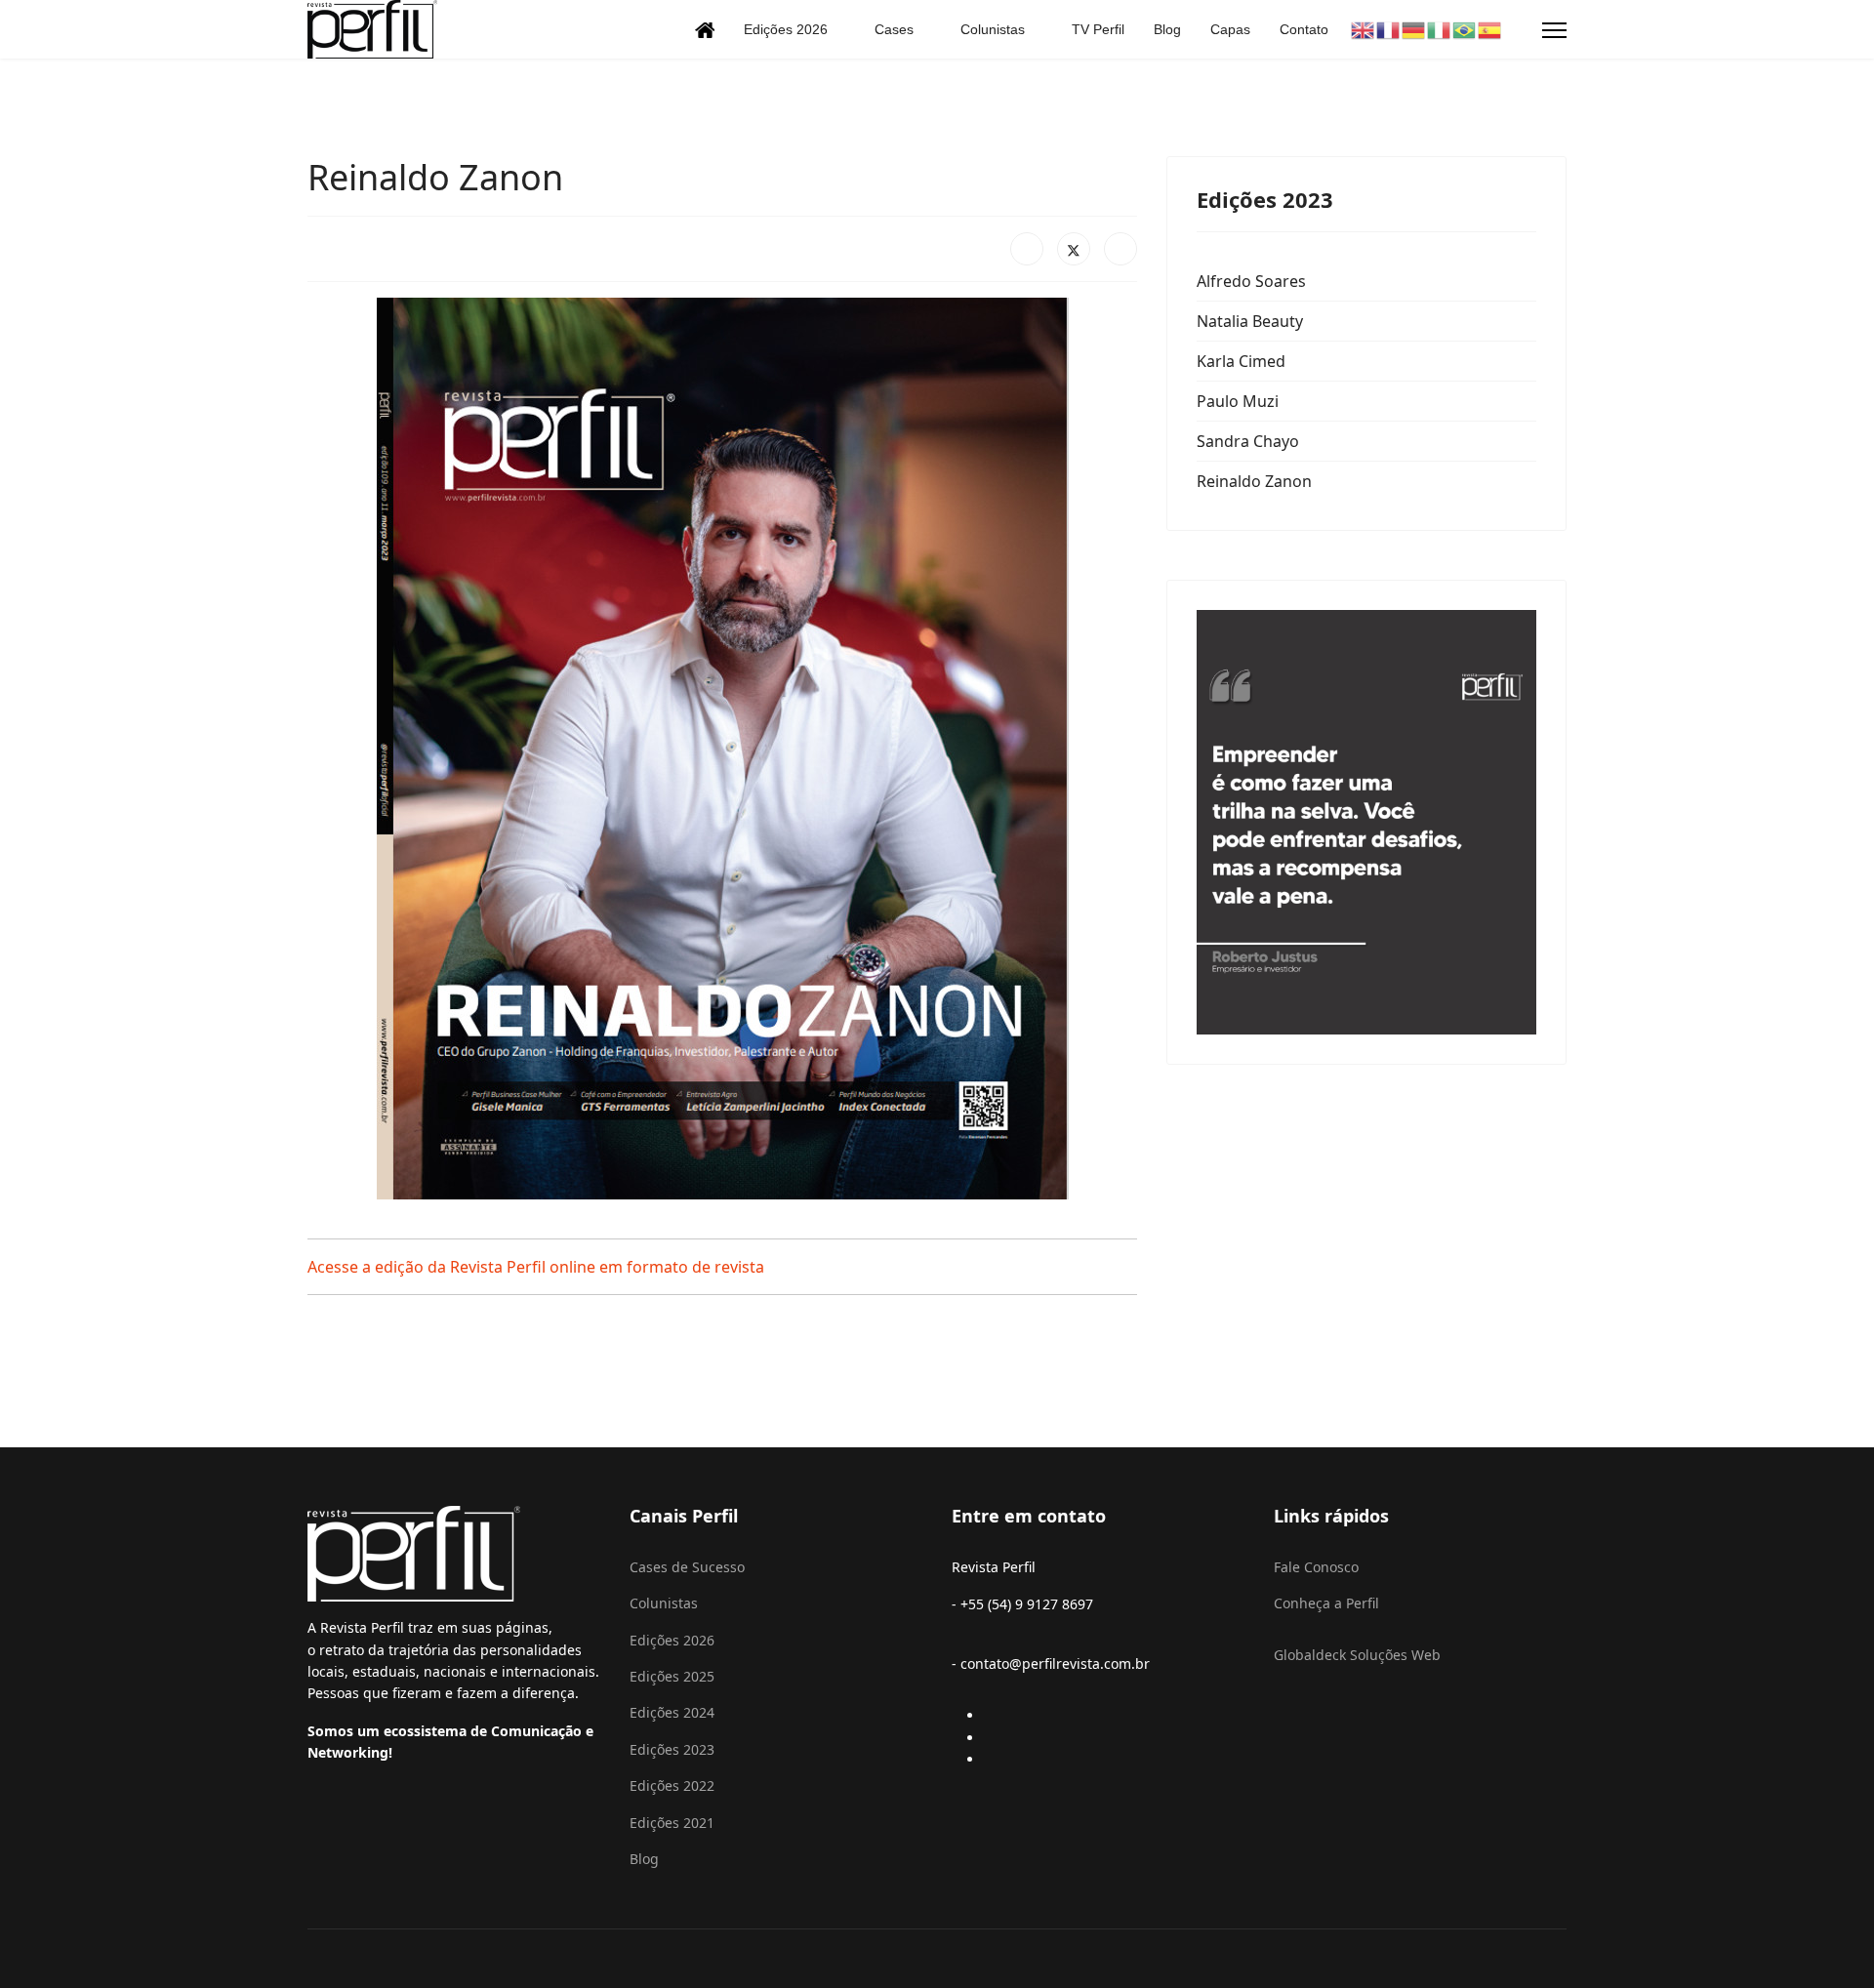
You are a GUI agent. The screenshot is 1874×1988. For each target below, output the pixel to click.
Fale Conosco (1316, 1567)
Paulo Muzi (1238, 401)
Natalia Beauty (1250, 321)
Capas (1230, 29)
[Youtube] (991, 1738)
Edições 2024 (672, 1712)
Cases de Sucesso (687, 1567)
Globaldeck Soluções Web (1357, 1655)
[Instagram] (991, 1759)
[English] (1364, 29)
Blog (1167, 29)
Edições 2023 (672, 1749)
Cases (894, 29)
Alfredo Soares (1251, 281)
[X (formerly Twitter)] (1074, 249)
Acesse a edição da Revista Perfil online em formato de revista (536, 1267)
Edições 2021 (672, 1823)
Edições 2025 (672, 1676)
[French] (1389, 29)
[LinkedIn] (1120, 249)
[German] (1414, 29)
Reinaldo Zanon (1254, 481)
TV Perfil (1098, 29)
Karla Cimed (1241, 361)
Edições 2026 (786, 29)
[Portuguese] (1465, 29)
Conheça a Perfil (1326, 1603)
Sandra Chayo (1248, 441)
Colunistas (993, 29)
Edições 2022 (672, 1785)
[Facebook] (1027, 249)
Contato (1304, 29)
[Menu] (1554, 30)
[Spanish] (1490, 29)
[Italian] (1440, 29)
